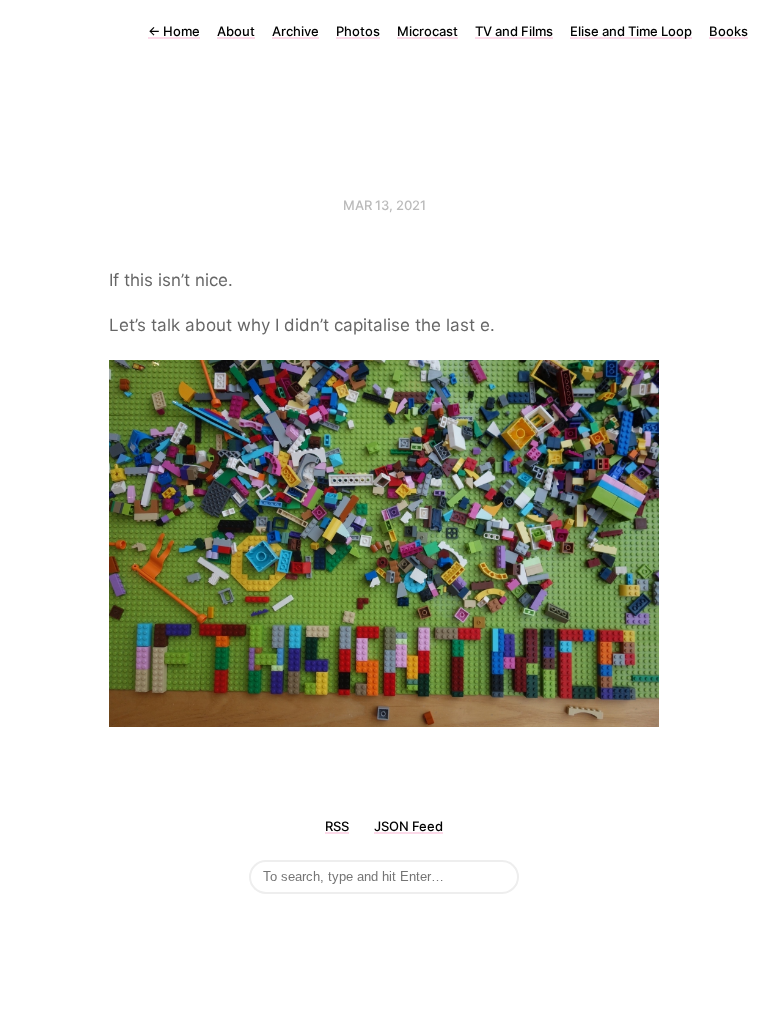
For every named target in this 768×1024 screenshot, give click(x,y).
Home (174, 31)
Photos (358, 31)
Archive (295, 31)
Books (728, 31)
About (236, 31)
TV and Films (514, 31)
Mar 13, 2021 (384, 205)
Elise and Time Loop (631, 31)
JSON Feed (408, 826)
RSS (337, 826)
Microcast (427, 31)
